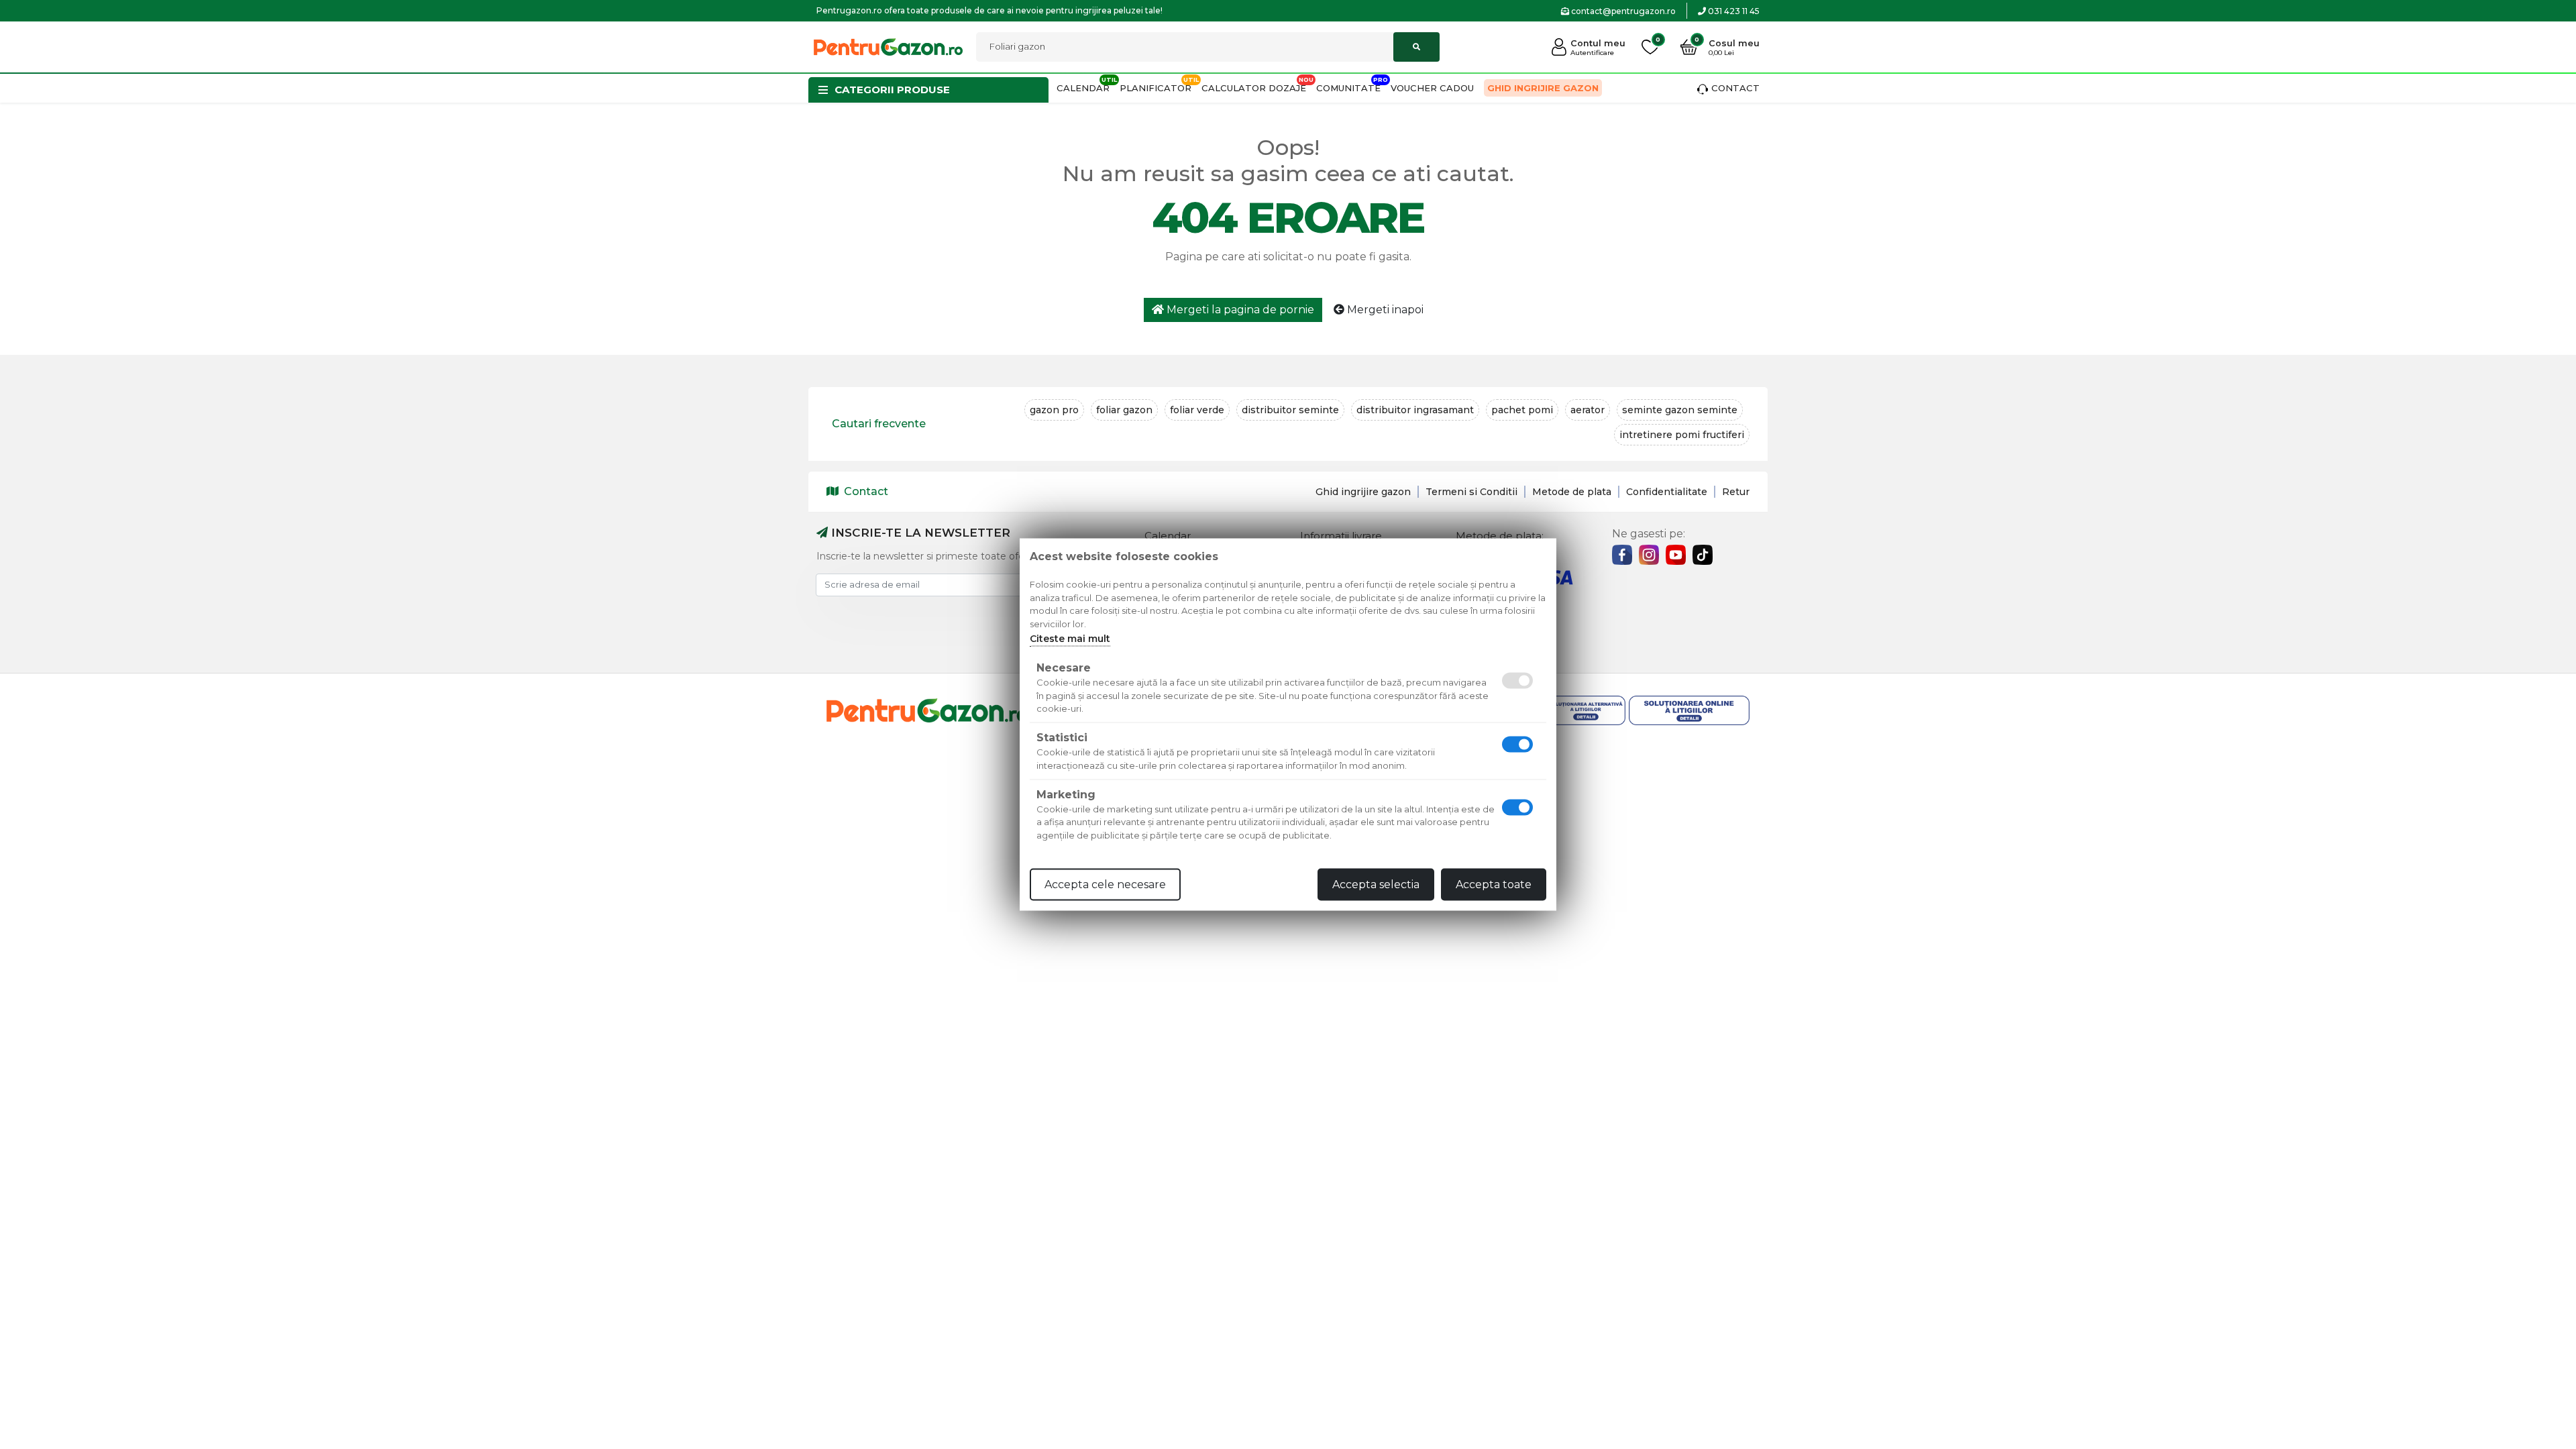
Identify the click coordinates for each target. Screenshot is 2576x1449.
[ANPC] (1565, 711)
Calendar (1083, 88)
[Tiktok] (1703, 555)
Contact (1735, 88)
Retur (1736, 492)
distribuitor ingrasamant (1415, 410)
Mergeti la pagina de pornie (1239, 310)
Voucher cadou (1432, 88)
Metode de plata (1572, 492)
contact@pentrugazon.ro (1622, 11)
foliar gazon (1124, 410)
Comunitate (1348, 88)
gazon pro (1054, 410)
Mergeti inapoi (1384, 310)
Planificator (1156, 88)
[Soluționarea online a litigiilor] (1689, 711)
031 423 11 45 (1733, 11)
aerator (1588, 410)
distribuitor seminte (1290, 410)
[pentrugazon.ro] (888, 46)
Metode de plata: (1500, 536)
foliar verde (1197, 410)
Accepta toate (1494, 884)
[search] (1416, 47)
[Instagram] (1649, 555)
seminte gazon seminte (1680, 410)
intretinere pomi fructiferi (1682, 435)
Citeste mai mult (1070, 639)
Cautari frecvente (879, 424)
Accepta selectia (1376, 884)
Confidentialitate (1667, 492)
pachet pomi (1522, 410)
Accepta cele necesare (1105, 884)
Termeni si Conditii (1471, 492)
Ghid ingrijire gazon (1543, 88)
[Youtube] (1676, 555)
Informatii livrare (1341, 536)
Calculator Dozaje (1254, 88)
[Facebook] (1622, 555)
